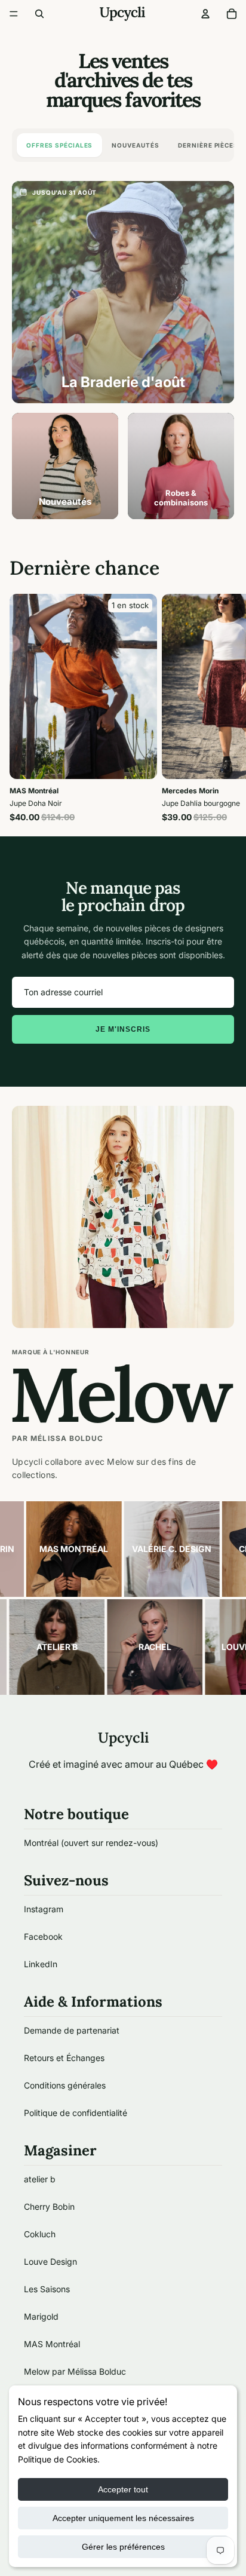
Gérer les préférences (123, 2547)
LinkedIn (41, 1964)
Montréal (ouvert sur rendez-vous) (91, 1843)
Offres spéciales (59, 145)
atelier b (40, 2179)
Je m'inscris (123, 1029)
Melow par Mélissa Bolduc (75, 2371)
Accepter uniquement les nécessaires (123, 2518)
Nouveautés (135, 145)
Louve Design (50, 2261)
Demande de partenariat (72, 2030)
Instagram (44, 1909)
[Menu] (14, 14)
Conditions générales (65, 2085)
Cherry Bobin (49, 2207)
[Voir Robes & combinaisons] (181, 466)
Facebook (43, 1936)
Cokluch (40, 2234)
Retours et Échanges (64, 2058)
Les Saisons (47, 2289)
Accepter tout (123, 2489)
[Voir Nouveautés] (65, 466)
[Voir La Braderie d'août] (123, 292)
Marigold (41, 2316)
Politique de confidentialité (76, 2113)
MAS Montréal (52, 2344)
